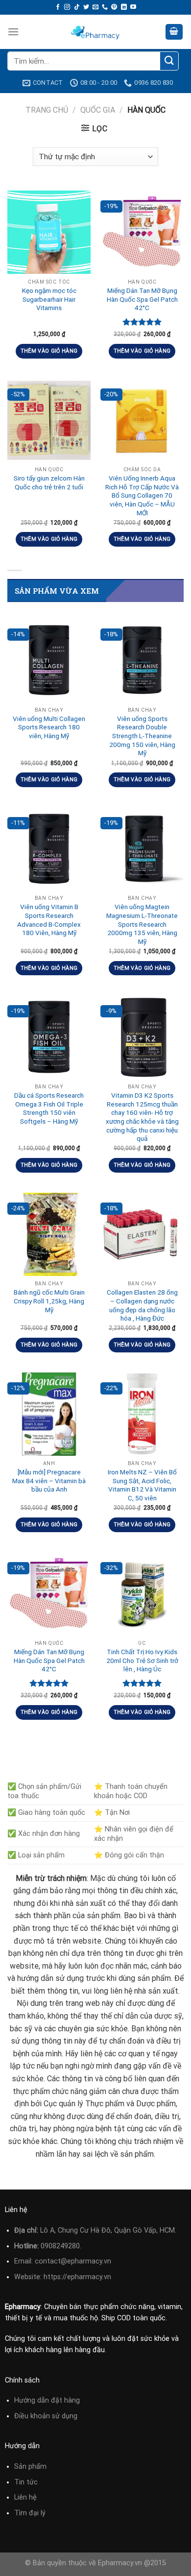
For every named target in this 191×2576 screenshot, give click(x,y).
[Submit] (169, 61)
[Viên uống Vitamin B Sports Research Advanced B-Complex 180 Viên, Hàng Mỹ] (49, 849)
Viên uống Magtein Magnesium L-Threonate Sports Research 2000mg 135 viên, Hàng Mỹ (142, 924)
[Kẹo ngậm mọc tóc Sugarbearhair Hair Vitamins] (49, 232)
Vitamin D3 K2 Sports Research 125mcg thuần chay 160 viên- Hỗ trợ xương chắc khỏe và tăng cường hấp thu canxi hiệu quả (142, 1117)
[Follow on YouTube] (133, 7)
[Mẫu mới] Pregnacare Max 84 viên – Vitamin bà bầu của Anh (49, 1481)
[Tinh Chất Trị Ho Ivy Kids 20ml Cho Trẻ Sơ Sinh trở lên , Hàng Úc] (142, 1594)
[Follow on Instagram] (67, 7)
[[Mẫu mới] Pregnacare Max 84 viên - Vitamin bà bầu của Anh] (49, 1414)
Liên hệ (25, 2497)
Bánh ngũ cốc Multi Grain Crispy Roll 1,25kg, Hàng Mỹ (49, 1301)
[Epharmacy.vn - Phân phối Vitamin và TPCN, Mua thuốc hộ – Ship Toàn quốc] (95, 32)
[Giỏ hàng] (174, 32)
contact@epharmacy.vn (73, 2261)
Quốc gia (98, 110)
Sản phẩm (30, 2467)
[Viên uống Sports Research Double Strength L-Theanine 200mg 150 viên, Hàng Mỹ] (142, 660)
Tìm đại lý (30, 2513)
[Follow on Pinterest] (114, 7)
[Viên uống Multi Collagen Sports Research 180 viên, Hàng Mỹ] (49, 660)
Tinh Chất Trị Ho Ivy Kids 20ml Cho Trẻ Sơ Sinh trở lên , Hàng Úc (142, 1660)
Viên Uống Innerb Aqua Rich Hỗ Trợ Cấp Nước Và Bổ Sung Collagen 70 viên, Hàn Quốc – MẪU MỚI (142, 495)
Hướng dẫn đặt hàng (47, 2400)
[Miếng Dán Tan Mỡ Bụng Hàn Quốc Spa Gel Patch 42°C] (142, 232)
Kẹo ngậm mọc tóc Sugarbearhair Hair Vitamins (49, 299)
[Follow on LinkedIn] (124, 7)
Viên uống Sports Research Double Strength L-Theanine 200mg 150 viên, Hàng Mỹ (142, 736)
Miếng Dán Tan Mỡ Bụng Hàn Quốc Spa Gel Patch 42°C (142, 299)
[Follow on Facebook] (58, 7)
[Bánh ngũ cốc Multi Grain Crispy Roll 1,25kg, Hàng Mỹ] (49, 1234)
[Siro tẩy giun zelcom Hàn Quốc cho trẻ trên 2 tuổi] (49, 420)
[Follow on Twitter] (86, 7)
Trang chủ (47, 110)
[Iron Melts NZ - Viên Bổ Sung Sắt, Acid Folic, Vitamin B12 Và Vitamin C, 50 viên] (142, 1414)
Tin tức (26, 2482)
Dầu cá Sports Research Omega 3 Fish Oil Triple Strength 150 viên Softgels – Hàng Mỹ (49, 1108)
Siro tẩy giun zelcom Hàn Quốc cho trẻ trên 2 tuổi (49, 482)
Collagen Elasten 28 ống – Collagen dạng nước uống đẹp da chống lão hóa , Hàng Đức (142, 1305)
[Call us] (105, 7)
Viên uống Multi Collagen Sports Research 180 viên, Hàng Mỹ (49, 727)
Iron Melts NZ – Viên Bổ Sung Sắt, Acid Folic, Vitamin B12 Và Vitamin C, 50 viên (142, 1485)
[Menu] (13, 32)
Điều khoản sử (38, 2416)
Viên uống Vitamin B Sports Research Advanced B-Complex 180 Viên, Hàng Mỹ (49, 920)
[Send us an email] (95, 7)
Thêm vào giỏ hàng (49, 351)
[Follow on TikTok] (77, 7)
